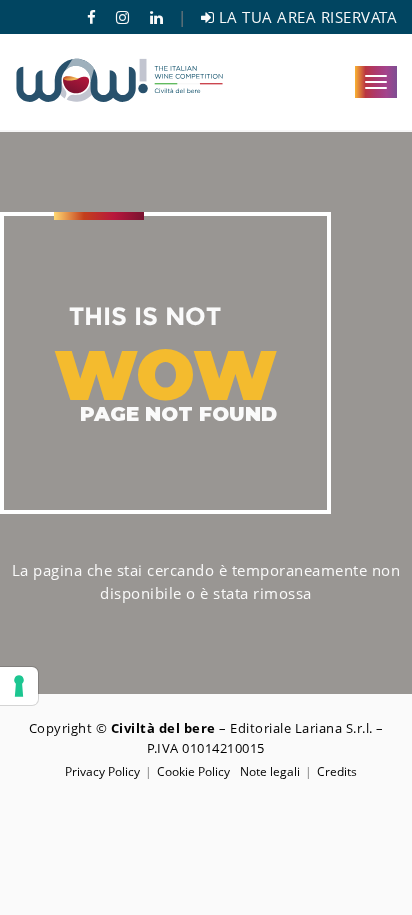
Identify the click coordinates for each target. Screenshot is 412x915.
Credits (337, 771)
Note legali (270, 771)
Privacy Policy (102, 771)
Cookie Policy (193, 771)
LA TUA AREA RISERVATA (305, 17)
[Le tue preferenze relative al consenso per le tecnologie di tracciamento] (19, 686)
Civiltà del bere (163, 728)
